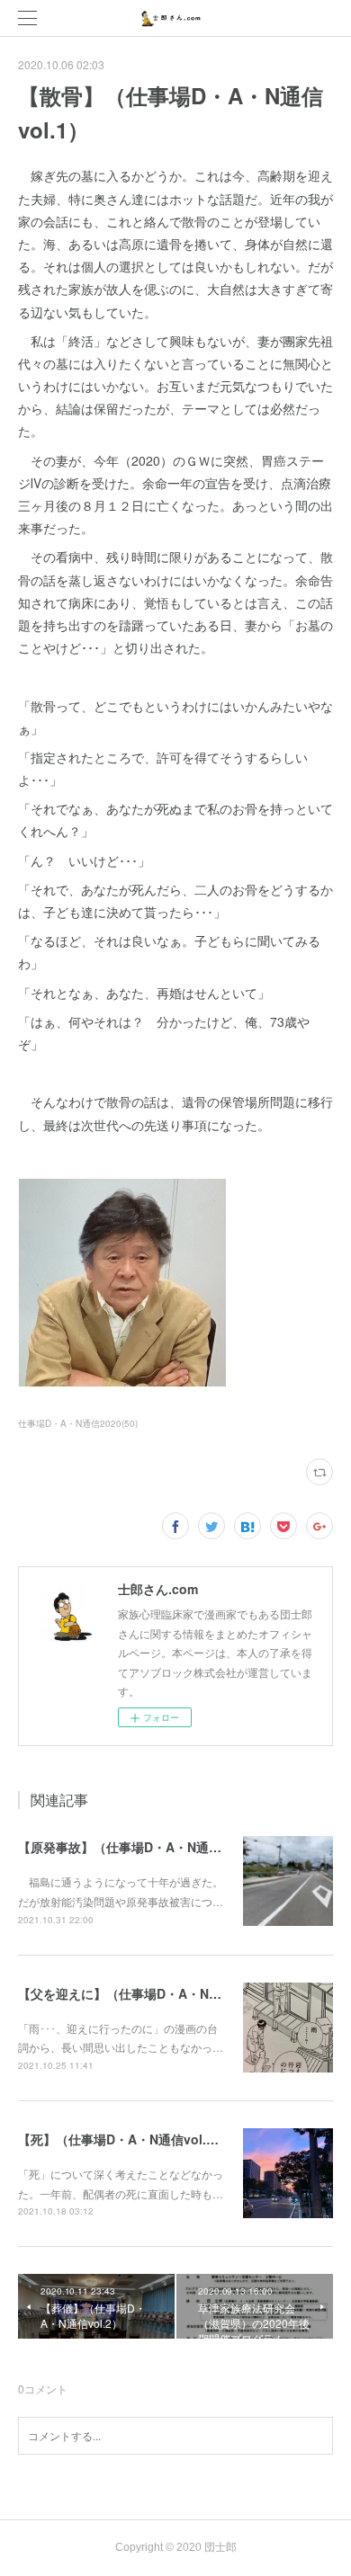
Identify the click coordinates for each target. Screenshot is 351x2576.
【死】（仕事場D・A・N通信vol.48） (126, 2139)
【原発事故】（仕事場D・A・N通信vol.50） (144, 1847)
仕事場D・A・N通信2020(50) (78, 1423)
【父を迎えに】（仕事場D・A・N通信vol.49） (151, 1993)
